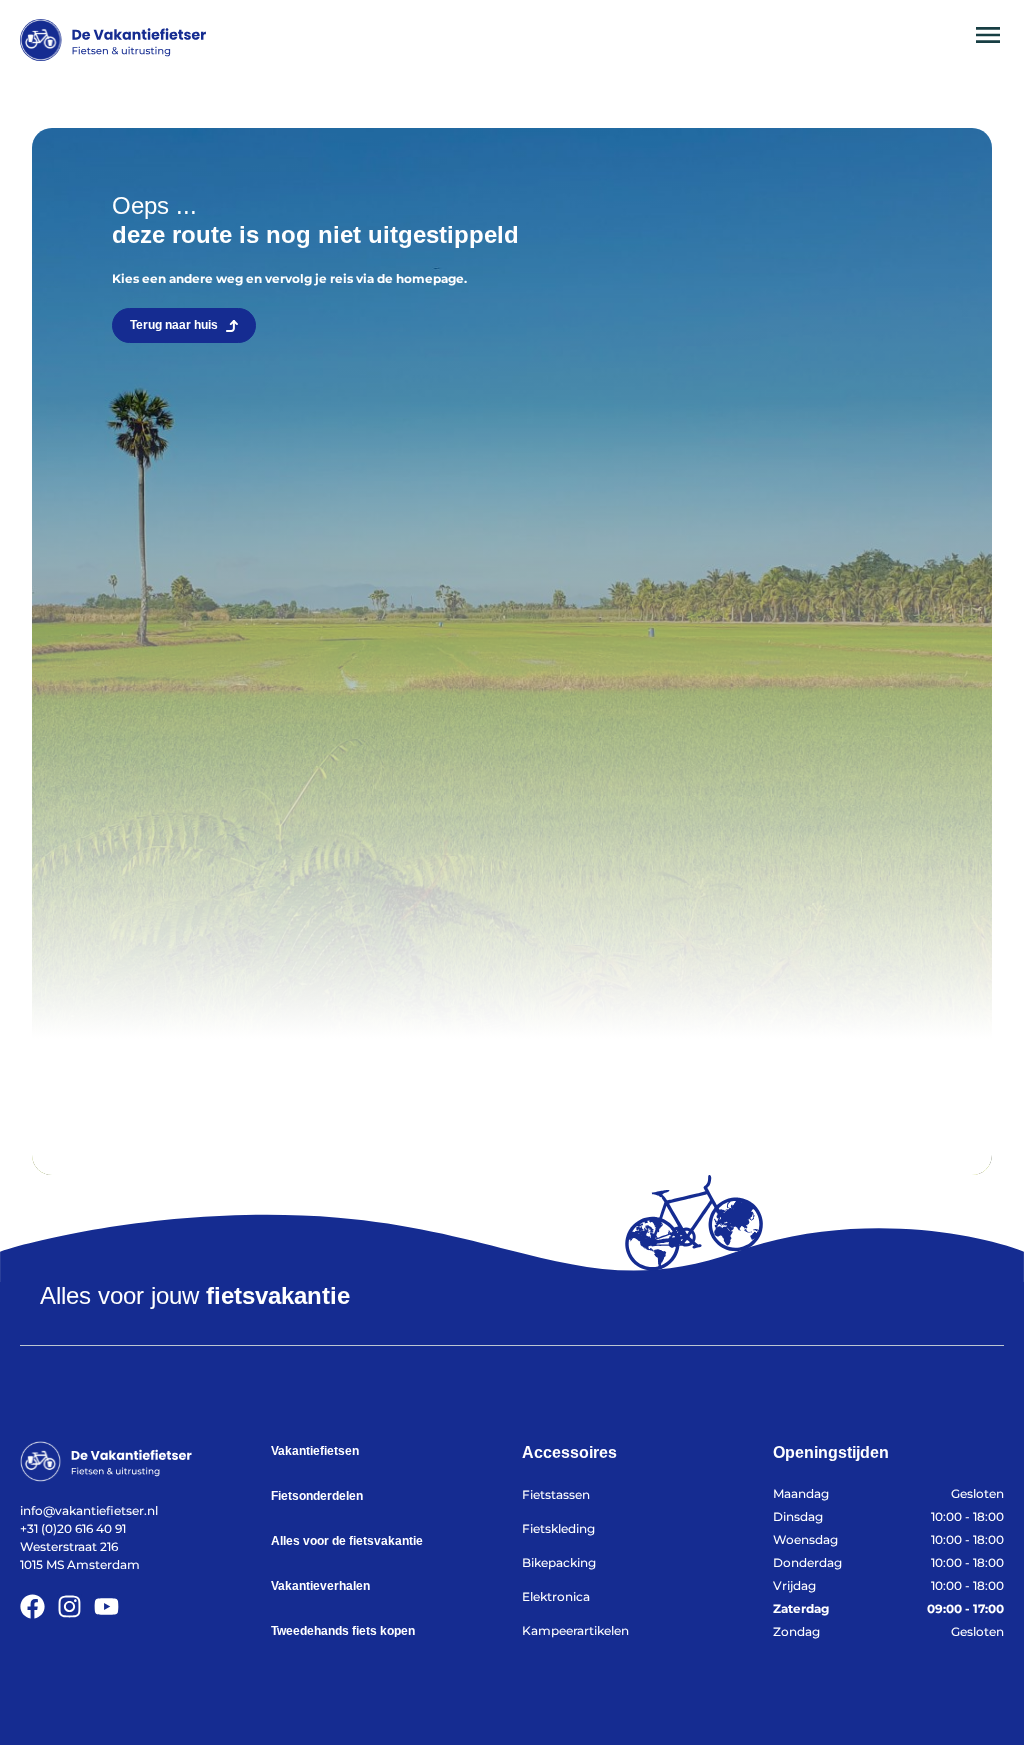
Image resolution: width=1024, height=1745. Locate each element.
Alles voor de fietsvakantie (347, 1541)
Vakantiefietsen (315, 1451)
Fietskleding (558, 1528)
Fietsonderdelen (317, 1496)
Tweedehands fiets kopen (343, 1631)
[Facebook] (32, 1606)
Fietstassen (556, 1494)
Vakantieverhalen (320, 1586)
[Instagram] (69, 1606)
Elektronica (556, 1596)
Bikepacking (559, 1562)
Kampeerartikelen (575, 1630)
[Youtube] (106, 1606)
